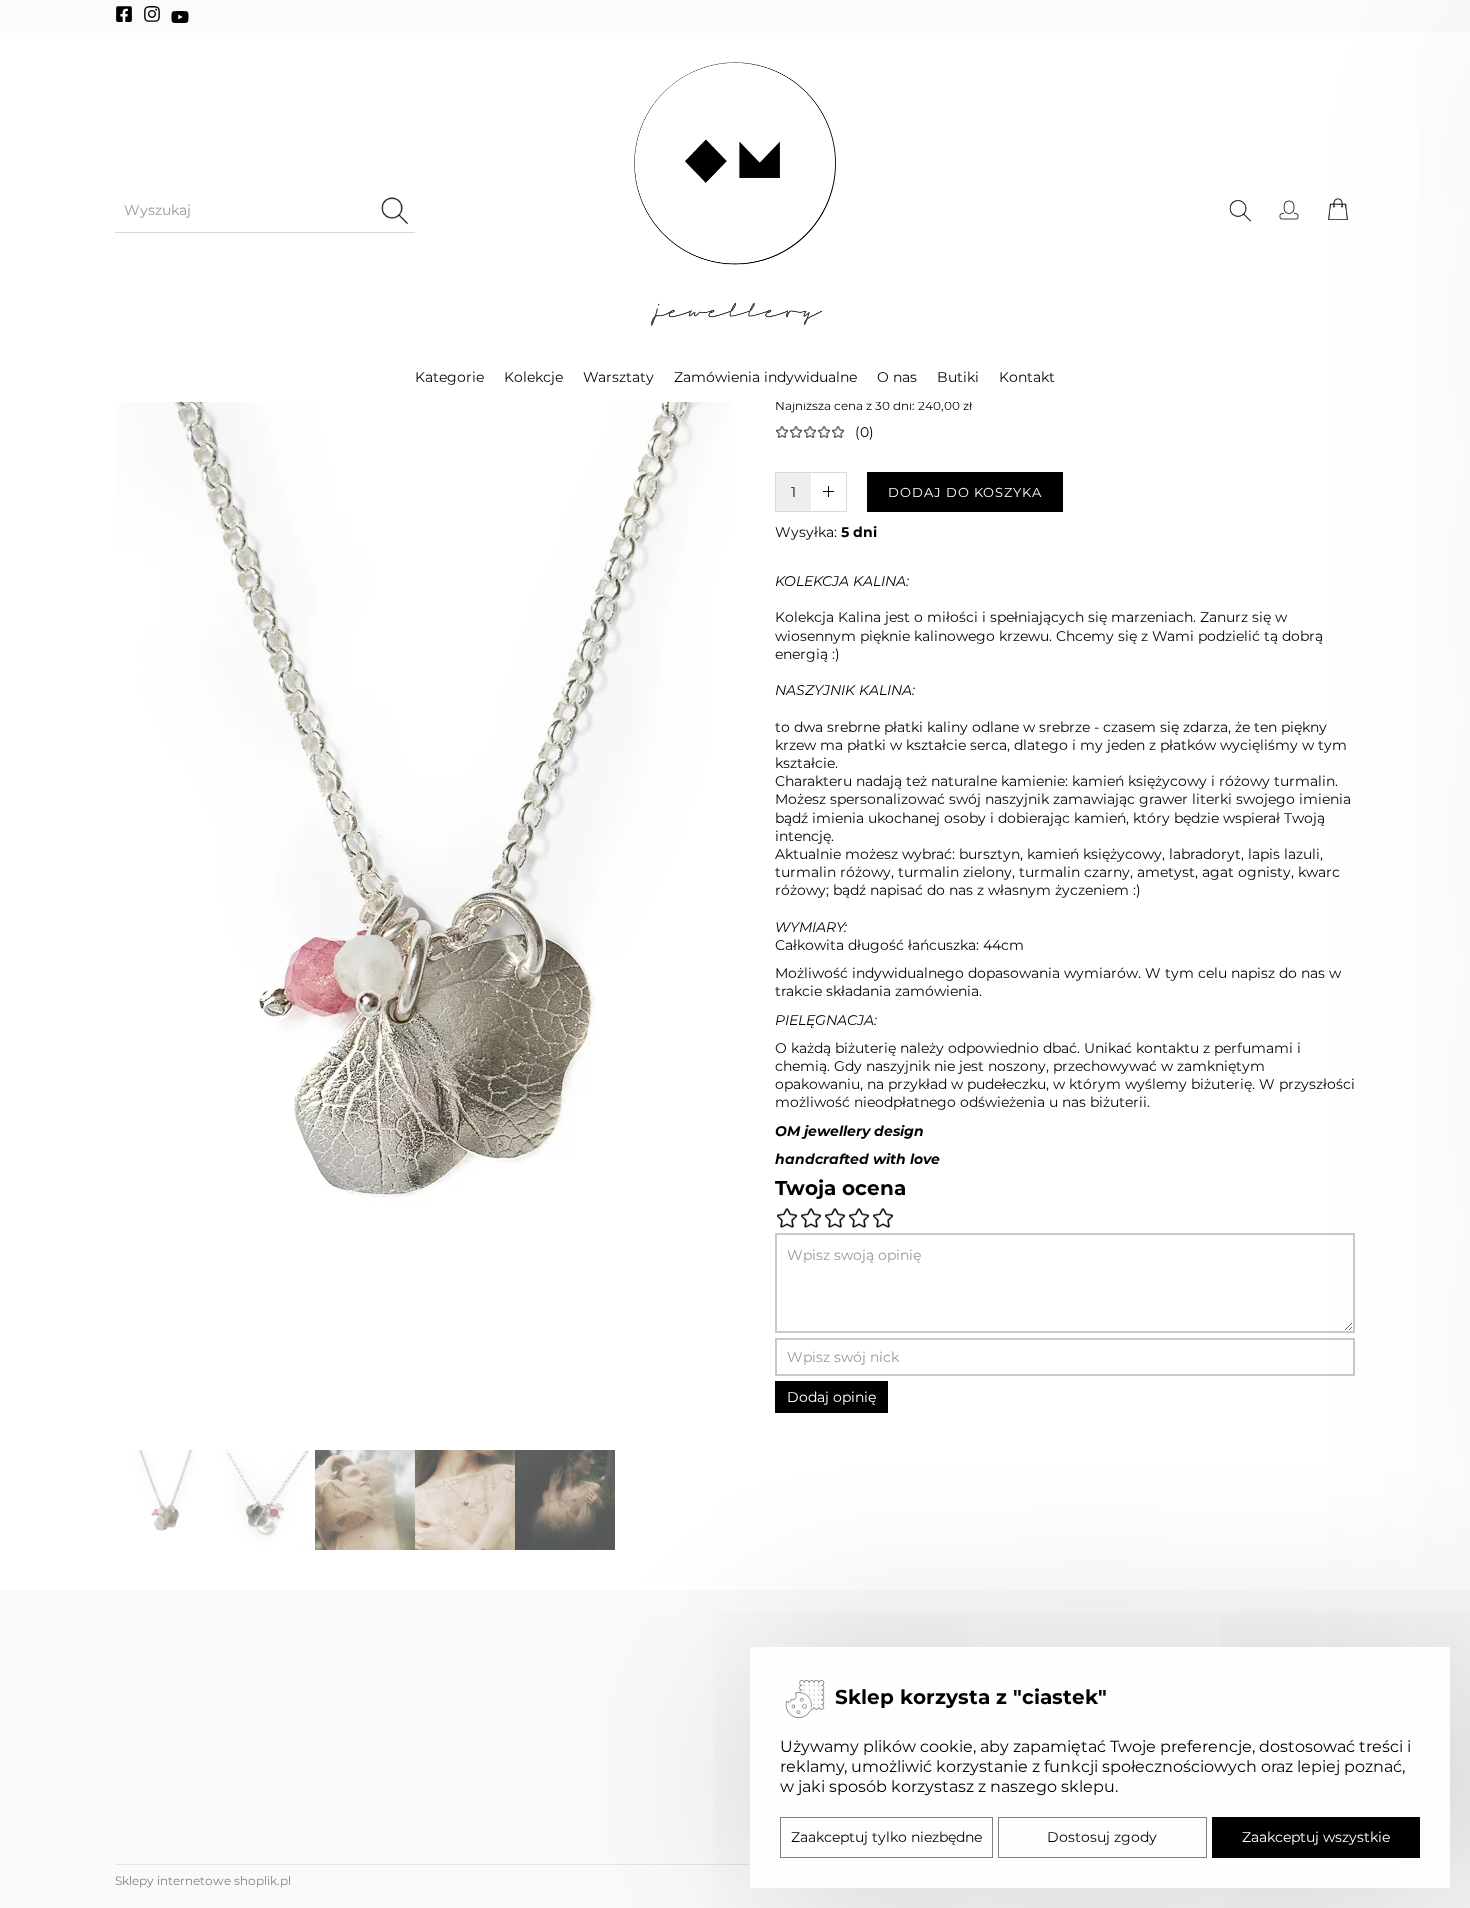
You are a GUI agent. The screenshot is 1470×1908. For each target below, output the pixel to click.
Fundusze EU (169, 1852)
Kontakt (1027, 377)
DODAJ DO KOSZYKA (965, 492)
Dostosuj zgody (1102, 1837)
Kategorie (449, 377)
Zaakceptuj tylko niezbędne (886, 1837)
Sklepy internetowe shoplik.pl (203, 1880)
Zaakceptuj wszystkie (1316, 1837)
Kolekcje (533, 377)
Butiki (958, 377)
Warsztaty (618, 377)
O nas (897, 377)
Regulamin (159, 1891)
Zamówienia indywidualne (765, 377)
